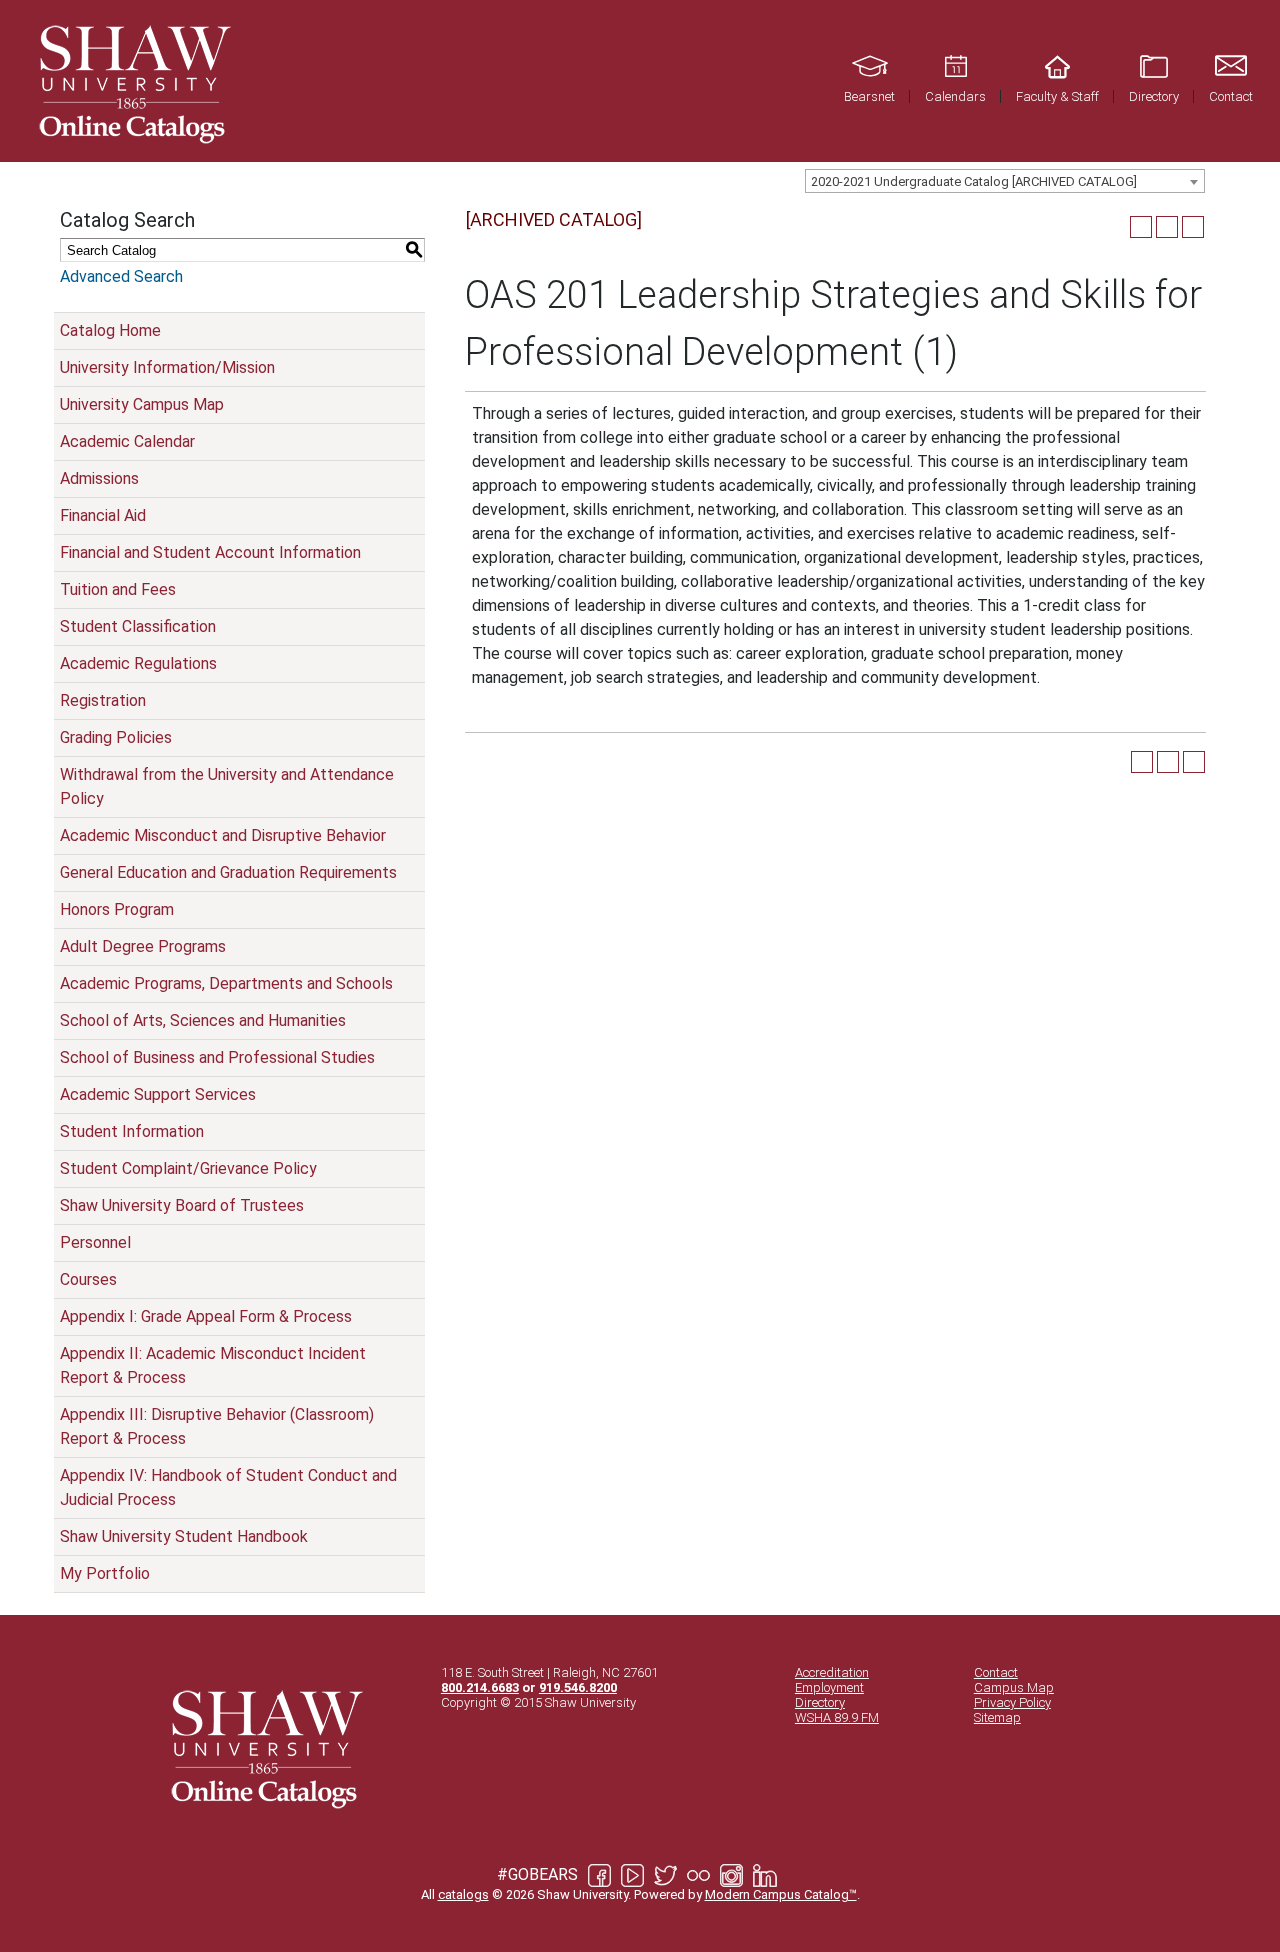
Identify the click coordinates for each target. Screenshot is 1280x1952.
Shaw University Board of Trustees (182, 1205)
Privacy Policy (1012, 1702)
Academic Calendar (127, 441)
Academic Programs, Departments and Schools (226, 983)
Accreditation (832, 1672)
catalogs (463, 1894)
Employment (829, 1687)
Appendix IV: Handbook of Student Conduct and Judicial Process (228, 1487)
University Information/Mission (167, 367)
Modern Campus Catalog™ (781, 1894)
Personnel (95, 1242)
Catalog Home (110, 330)
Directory (820, 1702)
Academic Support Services (158, 1094)
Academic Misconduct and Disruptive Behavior (223, 835)
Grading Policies (116, 737)
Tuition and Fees (118, 589)
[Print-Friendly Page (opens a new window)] (1167, 227)
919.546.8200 (578, 1687)
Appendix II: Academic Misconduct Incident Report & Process (213, 1365)
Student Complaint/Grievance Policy (188, 1168)
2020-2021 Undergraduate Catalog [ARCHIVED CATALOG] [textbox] (974, 181)
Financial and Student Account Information (210, 552)
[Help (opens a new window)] (1193, 227)
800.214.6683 (480, 1687)
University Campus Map (142, 404)
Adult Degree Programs (143, 946)
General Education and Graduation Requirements (228, 872)
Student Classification (138, 626)
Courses (88, 1279)
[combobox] (1005, 181)
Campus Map (1014, 1687)
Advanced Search (121, 276)
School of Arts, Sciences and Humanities (203, 1020)
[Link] (132, 81)
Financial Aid (103, 515)
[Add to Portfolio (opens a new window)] (1141, 227)
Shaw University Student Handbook (184, 1536)
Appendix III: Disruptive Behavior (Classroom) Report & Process (217, 1426)
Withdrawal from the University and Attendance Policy (227, 786)
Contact (996, 1672)
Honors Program (117, 909)
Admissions (99, 478)
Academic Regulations (138, 663)
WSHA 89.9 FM (837, 1717)
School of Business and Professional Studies (217, 1057)
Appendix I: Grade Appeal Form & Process (206, 1316)
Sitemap (997, 1717)
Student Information (132, 1131)
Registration (103, 700)
